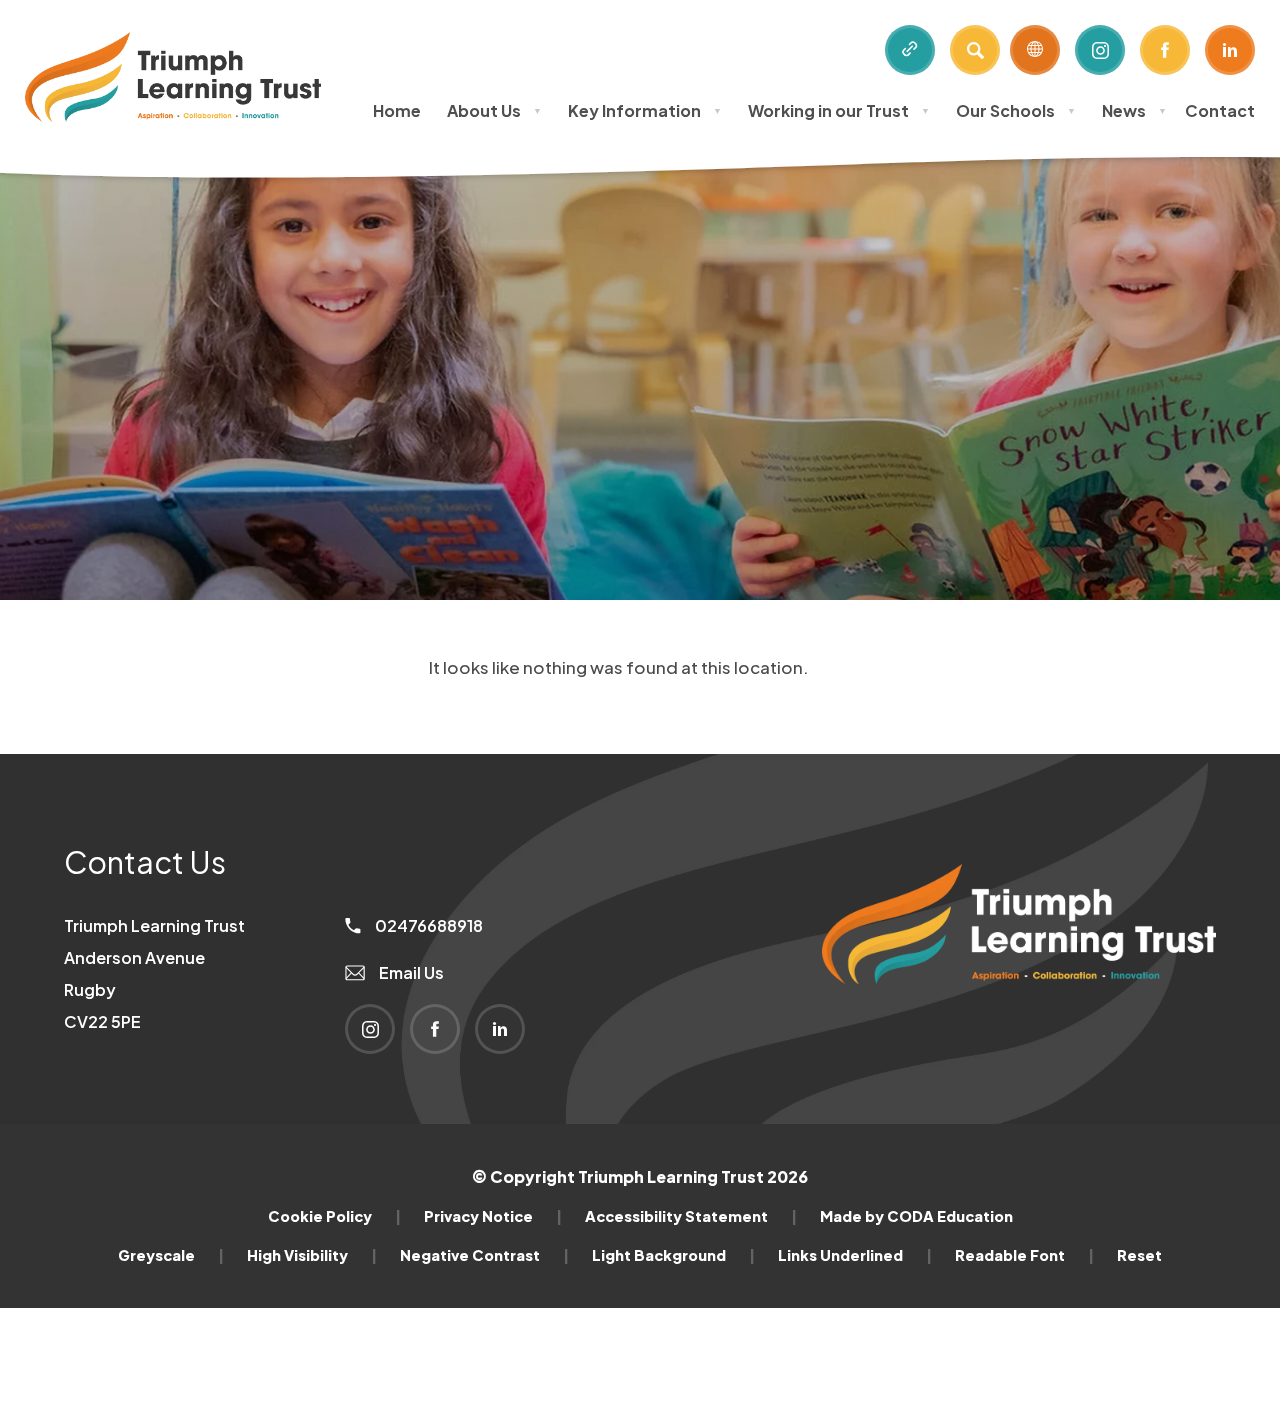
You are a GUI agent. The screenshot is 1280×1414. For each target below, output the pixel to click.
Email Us (410, 972)
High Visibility (312, 1255)
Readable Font (1024, 1255)
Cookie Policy (334, 1216)
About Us (494, 110)
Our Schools (1016, 110)
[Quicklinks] (910, 50)
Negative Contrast (484, 1255)
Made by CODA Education (916, 1216)
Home (397, 110)
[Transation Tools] (1035, 50)
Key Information (645, 110)
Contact (1220, 110)
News (1134, 110)
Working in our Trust (839, 110)
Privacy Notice (493, 1216)
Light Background (673, 1255)
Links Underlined (855, 1255)
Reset (1139, 1255)
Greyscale (171, 1255)
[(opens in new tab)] (1019, 1017)
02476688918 (427, 925)
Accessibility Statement (691, 1216)
